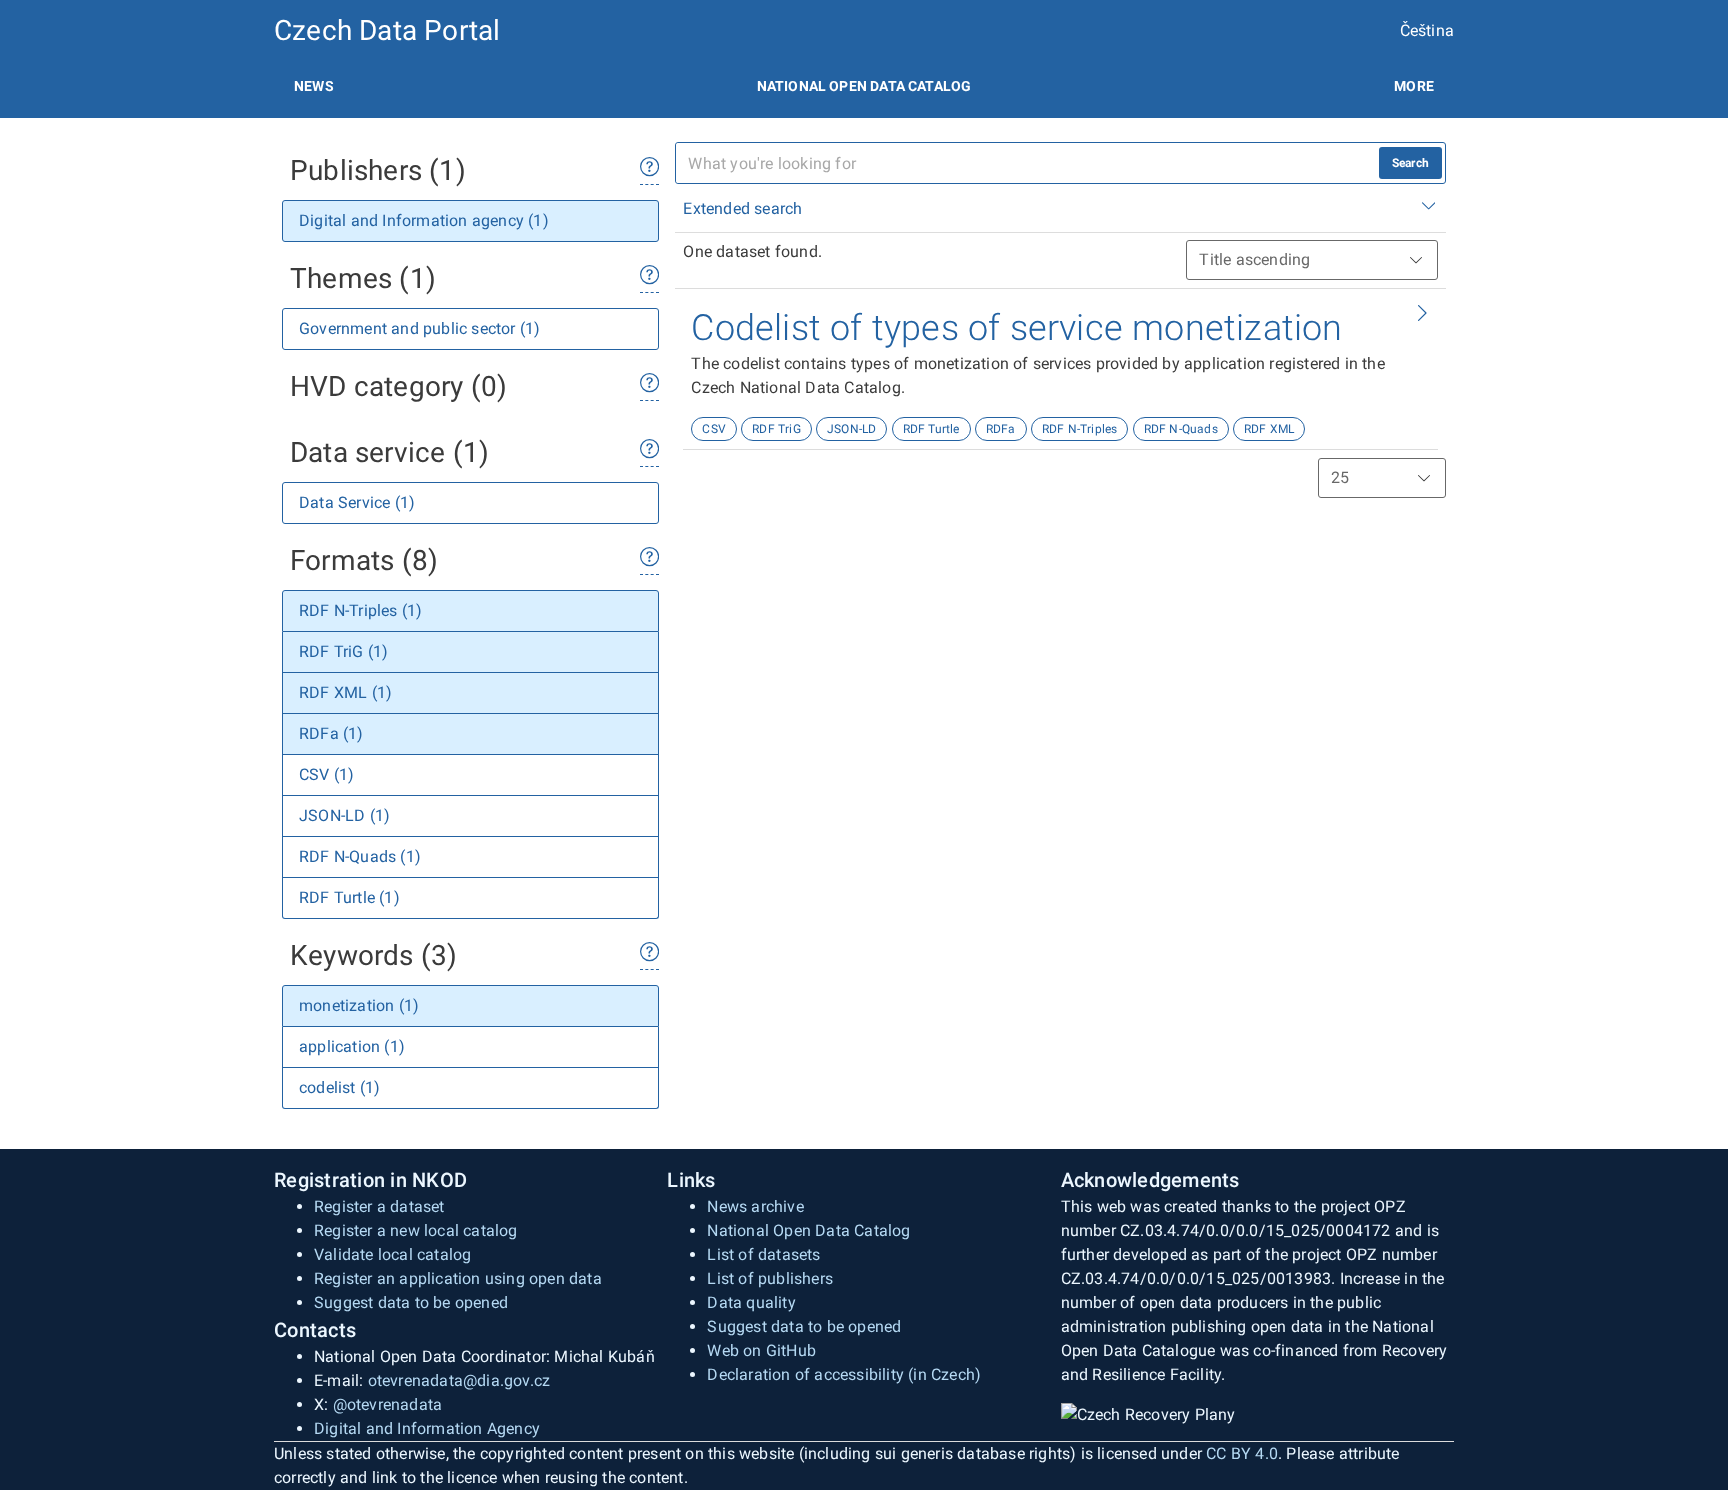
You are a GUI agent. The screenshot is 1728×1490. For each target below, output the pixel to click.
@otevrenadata (388, 1404)
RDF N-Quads (1181, 429)
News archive (755, 1206)
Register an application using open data (458, 1278)
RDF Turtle (931, 429)
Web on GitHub (761, 1350)
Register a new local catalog (416, 1230)
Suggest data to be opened (411, 1302)
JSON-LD (851, 429)
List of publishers (770, 1278)
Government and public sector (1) (419, 328)
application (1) (352, 1046)
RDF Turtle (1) (349, 897)
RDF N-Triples (1080, 429)
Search (1410, 163)
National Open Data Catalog (808, 1230)
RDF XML (1269, 429)
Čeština (1427, 30)
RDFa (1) (331, 733)
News (314, 86)
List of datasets (763, 1254)
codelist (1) (339, 1087)
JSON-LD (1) (344, 815)
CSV (714, 429)
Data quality (751, 1302)
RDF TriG (776, 429)
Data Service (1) (357, 502)
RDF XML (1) (345, 692)
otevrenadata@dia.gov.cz (459, 1380)
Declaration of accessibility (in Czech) (844, 1374)
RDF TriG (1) (343, 651)
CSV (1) (326, 774)
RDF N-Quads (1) (360, 856)
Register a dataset (379, 1206)
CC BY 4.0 (1242, 1453)
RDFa (1001, 429)
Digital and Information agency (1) (424, 220)
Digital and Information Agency (427, 1428)
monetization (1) (359, 1005)
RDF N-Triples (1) (360, 610)
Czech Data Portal (387, 30)
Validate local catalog (392, 1254)
